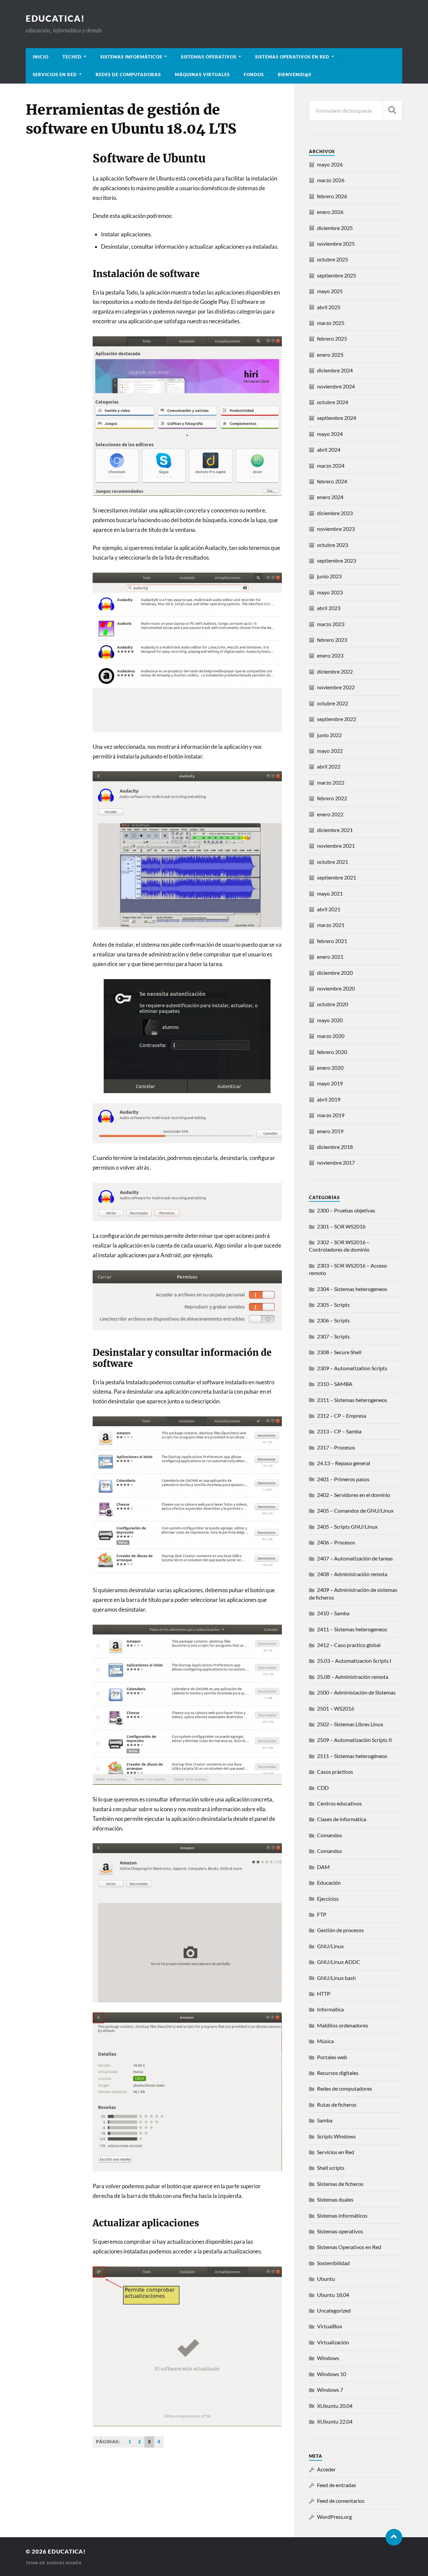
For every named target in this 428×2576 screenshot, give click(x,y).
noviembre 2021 (336, 846)
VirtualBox (330, 2326)
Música (325, 2041)
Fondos (254, 75)
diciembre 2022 (335, 671)
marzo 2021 (331, 925)
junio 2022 (329, 735)
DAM (323, 1867)
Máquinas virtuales (202, 75)
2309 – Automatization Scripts (352, 1368)
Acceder (326, 2469)
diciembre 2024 (335, 370)
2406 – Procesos (336, 1542)
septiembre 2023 (337, 560)
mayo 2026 (330, 164)
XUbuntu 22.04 (335, 2421)
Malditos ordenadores (343, 2025)
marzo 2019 (331, 1115)
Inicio (41, 57)
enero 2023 (330, 655)
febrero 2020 (332, 1052)
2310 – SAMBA (335, 1384)
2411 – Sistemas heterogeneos (352, 1629)
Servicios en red (55, 75)
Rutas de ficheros (337, 2104)
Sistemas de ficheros (340, 2184)
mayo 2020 (330, 1020)
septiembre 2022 (337, 719)
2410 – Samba (333, 1613)
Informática (330, 2009)
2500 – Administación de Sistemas (356, 1692)
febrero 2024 (332, 481)
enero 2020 (330, 1068)
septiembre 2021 (337, 877)
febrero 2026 (332, 196)
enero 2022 (330, 814)
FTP (322, 1914)
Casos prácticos (335, 1772)
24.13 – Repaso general (344, 1463)
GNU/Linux (330, 1946)
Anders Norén (64, 2563)
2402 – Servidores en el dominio (354, 1495)
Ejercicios (328, 1899)
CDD (323, 1788)
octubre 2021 (333, 862)
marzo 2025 (331, 323)
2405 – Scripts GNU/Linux (347, 1527)
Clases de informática (342, 1819)
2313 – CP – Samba (339, 1431)
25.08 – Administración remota (353, 1677)
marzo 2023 (331, 624)
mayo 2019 (330, 1083)
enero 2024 (330, 497)
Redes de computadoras (128, 75)
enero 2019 (330, 1131)
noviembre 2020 (336, 988)
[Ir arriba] (394, 2537)
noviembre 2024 (336, 386)
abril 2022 (329, 766)
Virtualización (333, 2342)
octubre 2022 (333, 703)
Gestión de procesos (340, 1930)
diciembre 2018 (335, 1147)
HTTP (324, 1994)
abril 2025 (329, 307)
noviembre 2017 (336, 1162)
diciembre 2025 (335, 228)
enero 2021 (330, 957)
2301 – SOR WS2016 (341, 1226)
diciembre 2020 (335, 973)
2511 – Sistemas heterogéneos (352, 1756)
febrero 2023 (332, 640)
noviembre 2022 (336, 687)
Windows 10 (332, 2374)
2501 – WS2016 (336, 1708)
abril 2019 (329, 1099)
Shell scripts (331, 2168)
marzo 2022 (331, 782)
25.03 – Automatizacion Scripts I (354, 1661)
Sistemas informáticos (131, 57)
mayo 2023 (330, 592)
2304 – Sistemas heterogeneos (352, 1289)
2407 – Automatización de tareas (355, 1558)
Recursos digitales (338, 2073)
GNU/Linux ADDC (339, 1962)
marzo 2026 (331, 180)
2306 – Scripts (333, 1320)
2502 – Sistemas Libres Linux (350, 1724)
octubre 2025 (333, 259)
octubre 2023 (333, 545)
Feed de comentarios (341, 2501)
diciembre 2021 (335, 830)
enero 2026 (330, 212)
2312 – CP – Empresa (342, 1416)
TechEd (72, 57)
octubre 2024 (333, 402)
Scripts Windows (336, 2136)
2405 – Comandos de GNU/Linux (355, 1510)
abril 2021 (329, 909)
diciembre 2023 (335, 513)
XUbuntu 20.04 (335, 2406)
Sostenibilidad (333, 2263)
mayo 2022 (330, 751)
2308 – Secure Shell (339, 1352)
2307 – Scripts (333, 1336)
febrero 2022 (332, 798)
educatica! (55, 18)
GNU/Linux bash (336, 1978)
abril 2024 (329, 449)
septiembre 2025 (337, 275)
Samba (325, 2120)
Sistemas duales (335, 2199)
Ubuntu (326, 2279)
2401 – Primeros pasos (343, 1479)
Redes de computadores (345, 2088)
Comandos (330, 1835)
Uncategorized (334, 2310)
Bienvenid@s (295, 75)
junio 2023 (329, 576)
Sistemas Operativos (209, 57)
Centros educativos (339, 1803)
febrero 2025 (332, 338)
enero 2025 (330, 355)
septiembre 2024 (337, 418)
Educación (329, 1883)
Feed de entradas (337, 2485)
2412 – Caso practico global (349, 1645)
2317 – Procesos (336, 1447)
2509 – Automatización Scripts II (354, 1740)
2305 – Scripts (333, 1305)
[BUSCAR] (392, 110)
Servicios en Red (336, 2152)
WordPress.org (334, 2517)
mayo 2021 (330, 893)
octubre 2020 (333, 1004)
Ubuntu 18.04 (333, 2295)
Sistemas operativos (340, 2231)
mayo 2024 (330, 434)
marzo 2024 (331, 465)
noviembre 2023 (336, 529)
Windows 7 (330, 2390)
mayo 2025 (330, 291)
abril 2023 (329, 608)
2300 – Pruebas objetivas (346, 1210)
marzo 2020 (331, 1036)
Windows (328, 2358)
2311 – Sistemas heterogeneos (352, 1400)
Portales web (332, 2057)
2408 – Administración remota (352, 1574)
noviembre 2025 (336, 244)
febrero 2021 (332, 941)
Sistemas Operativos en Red (292, 57)
